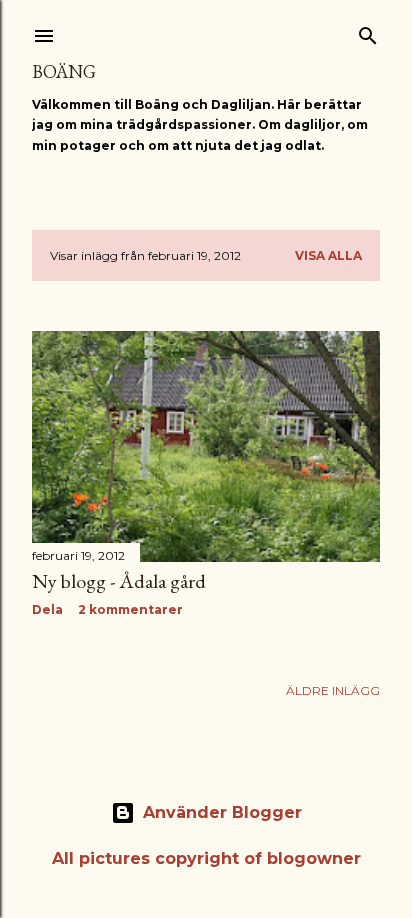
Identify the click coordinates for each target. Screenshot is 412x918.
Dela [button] (47, 609)
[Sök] (368, 31)
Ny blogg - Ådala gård (119, 581)
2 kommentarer (130, 609)
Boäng (64, 71)
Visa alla (328, 255)
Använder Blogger (222, 812)
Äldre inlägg (333, 690)
